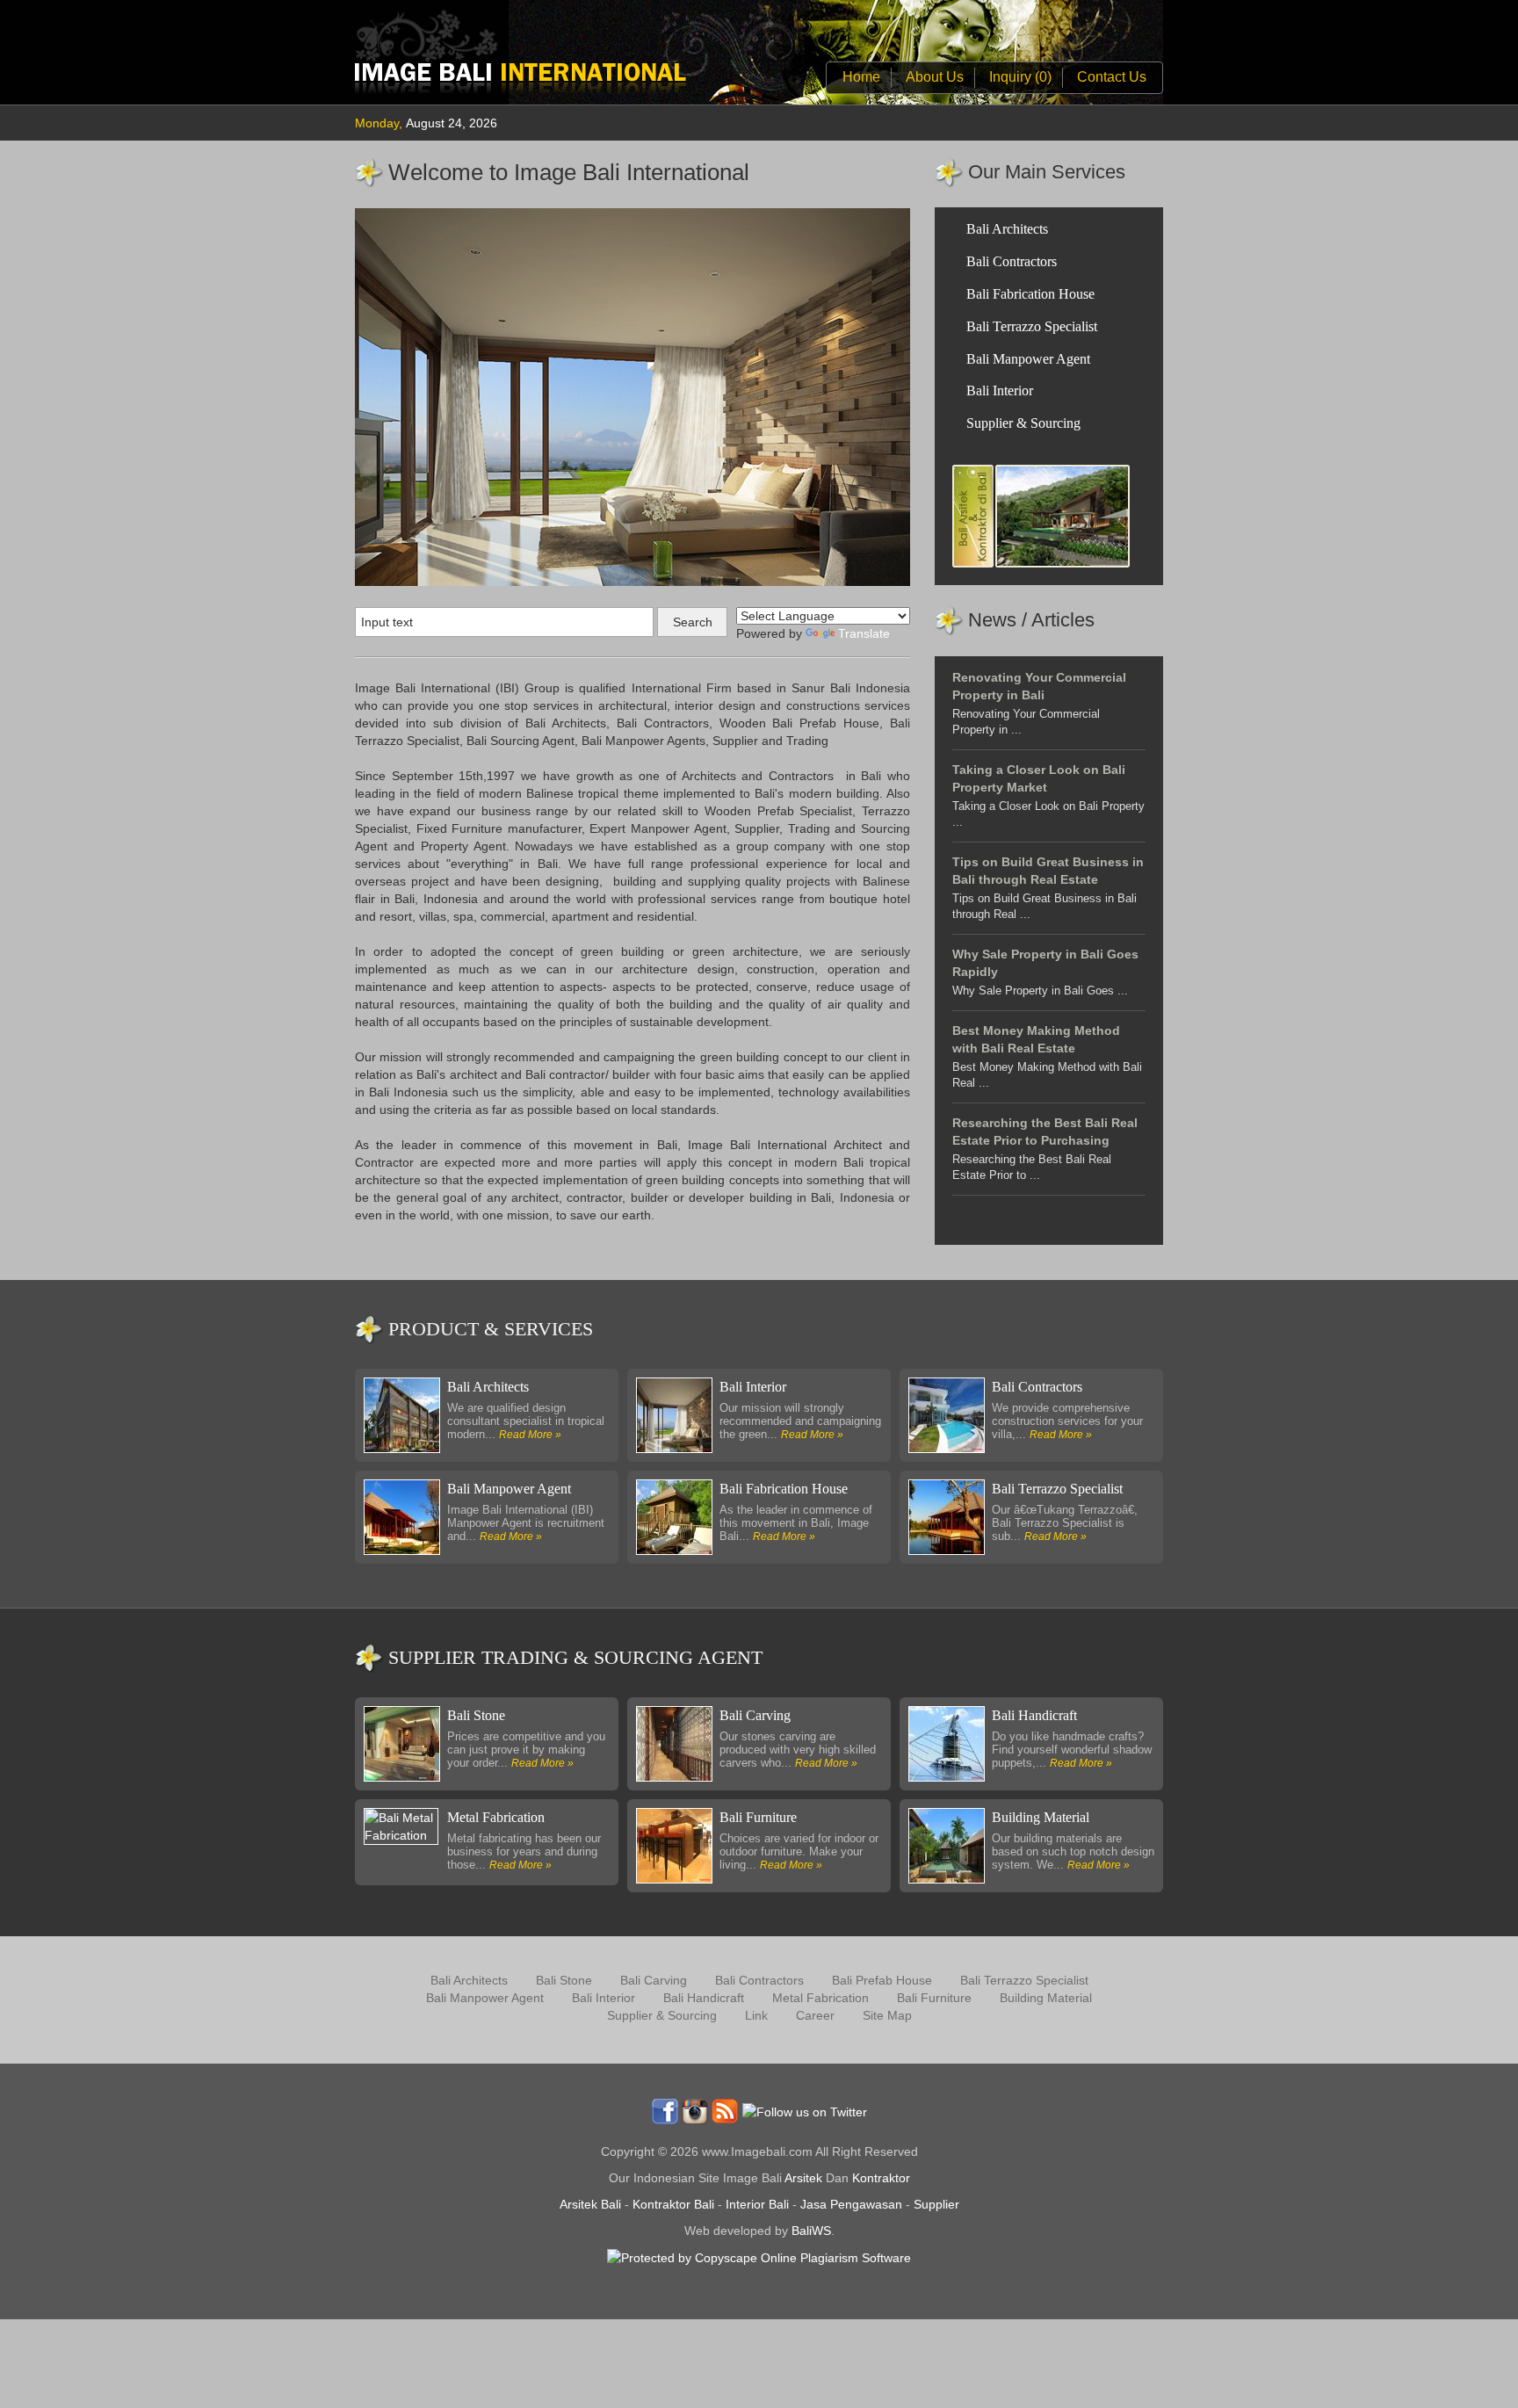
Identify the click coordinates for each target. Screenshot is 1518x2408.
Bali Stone (476, 1715)
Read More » (530, 1435)
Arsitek (803, 2178)
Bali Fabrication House (1030, 294)
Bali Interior (1000, 390)
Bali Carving (755, 1715)
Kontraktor (881, 2178)
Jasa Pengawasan (851, 2204)
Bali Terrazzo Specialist (1032, 326)
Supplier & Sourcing (1023, 423)
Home (861, 77)
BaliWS (811, 2231)
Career (815, 2015)
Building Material (1041, 1817)
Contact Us (1112, 77)
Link (756, 2015)
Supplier (936, 2204)
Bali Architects (1007, 229)
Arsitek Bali (590, 2204)
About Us (935, 77)
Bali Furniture (758, 1817)
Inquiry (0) (1020, 77)
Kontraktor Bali (673, 2204)
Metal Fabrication (496, 1817)
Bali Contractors (1012, 261)
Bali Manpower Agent (1028, 359)
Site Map (887, 2015)
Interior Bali (757, 2204)
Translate (864, 633)
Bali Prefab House (882, 1980)
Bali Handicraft (1034, 1715)
